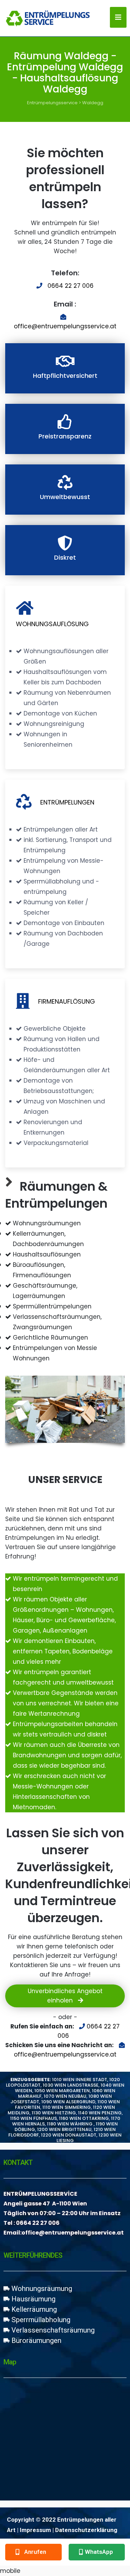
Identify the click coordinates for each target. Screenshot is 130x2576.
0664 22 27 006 (71, 286)
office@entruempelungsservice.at (65, 326)
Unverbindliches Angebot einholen (65, 1996)
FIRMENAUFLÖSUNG (67, 1001)
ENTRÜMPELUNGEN (67, 802)
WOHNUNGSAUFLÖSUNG (52, 624)
